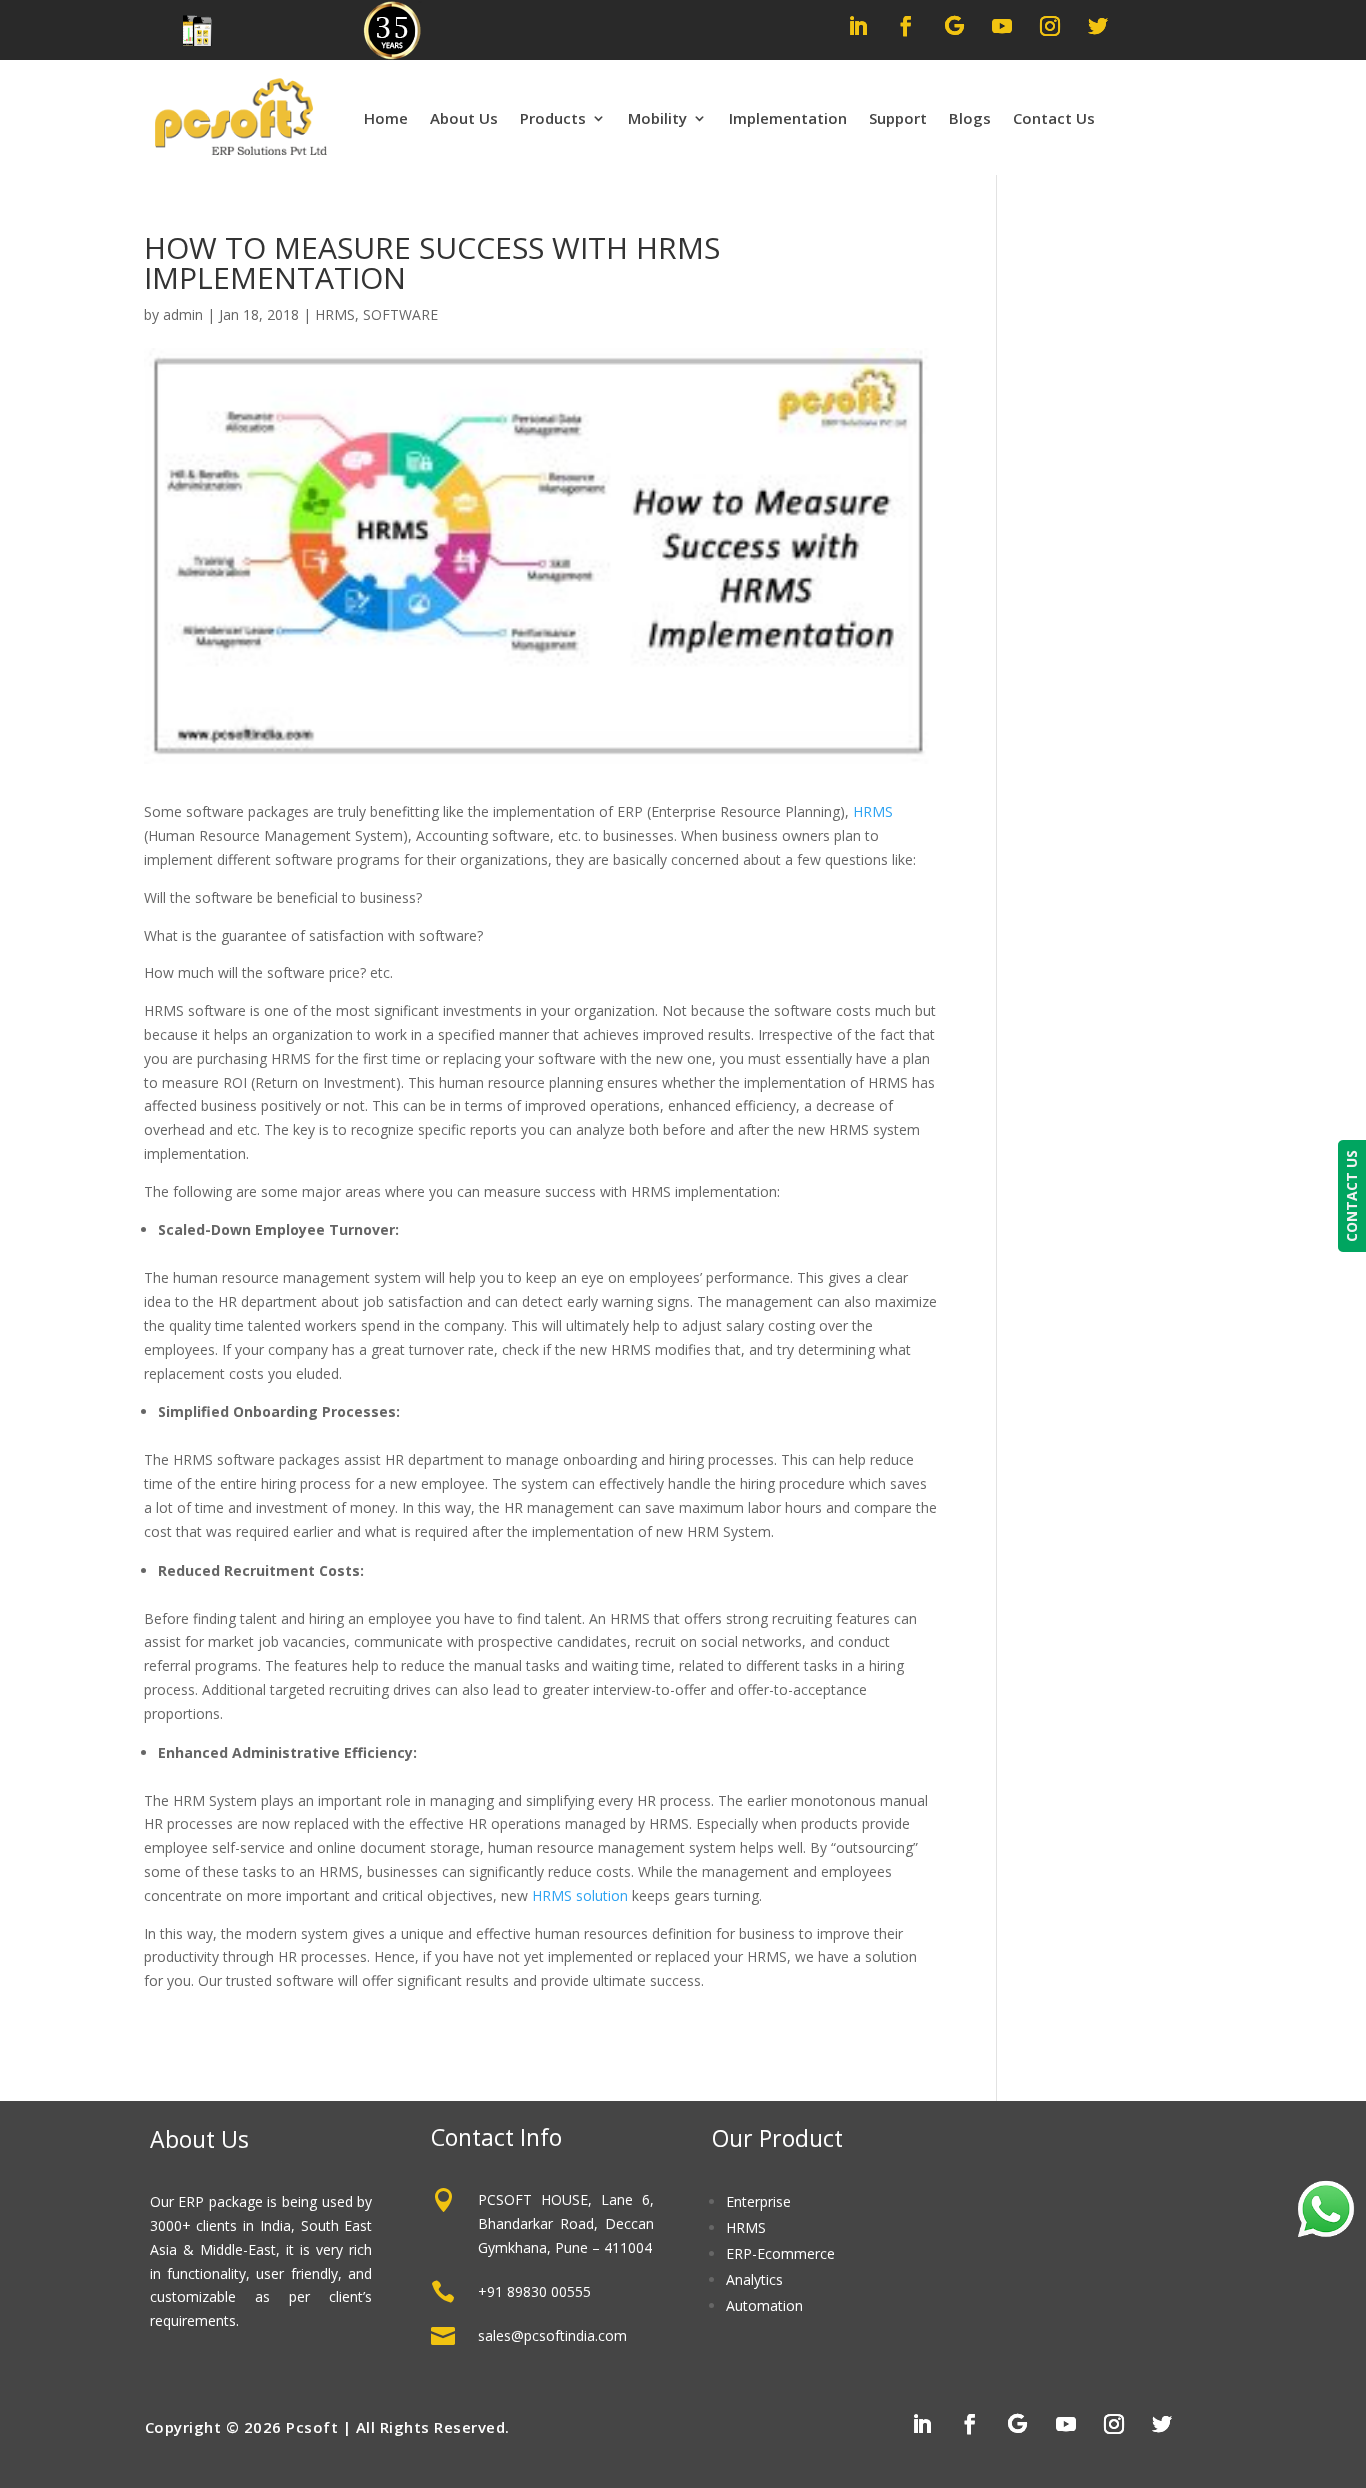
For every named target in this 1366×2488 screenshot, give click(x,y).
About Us (464, 118)
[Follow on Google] (954, 26)
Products (553, 118)
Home (386, 118)
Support (898, 118)
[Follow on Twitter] (1098, 26)
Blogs (970, 118)
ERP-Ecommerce (780, 2253)
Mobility (657, 118)
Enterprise (758, 2201)
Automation (764, 2305)
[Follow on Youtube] (1002, 26)
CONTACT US (1351, 1196)
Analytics (754, 2279)
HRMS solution (580, 1895)
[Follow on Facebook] (906, 26)
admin (183, 314)
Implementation (788, 118)
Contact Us (1054, 118)
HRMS (335, 314)
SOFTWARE (400, 314)
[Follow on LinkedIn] (858, 26)
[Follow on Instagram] (1050, 26)
